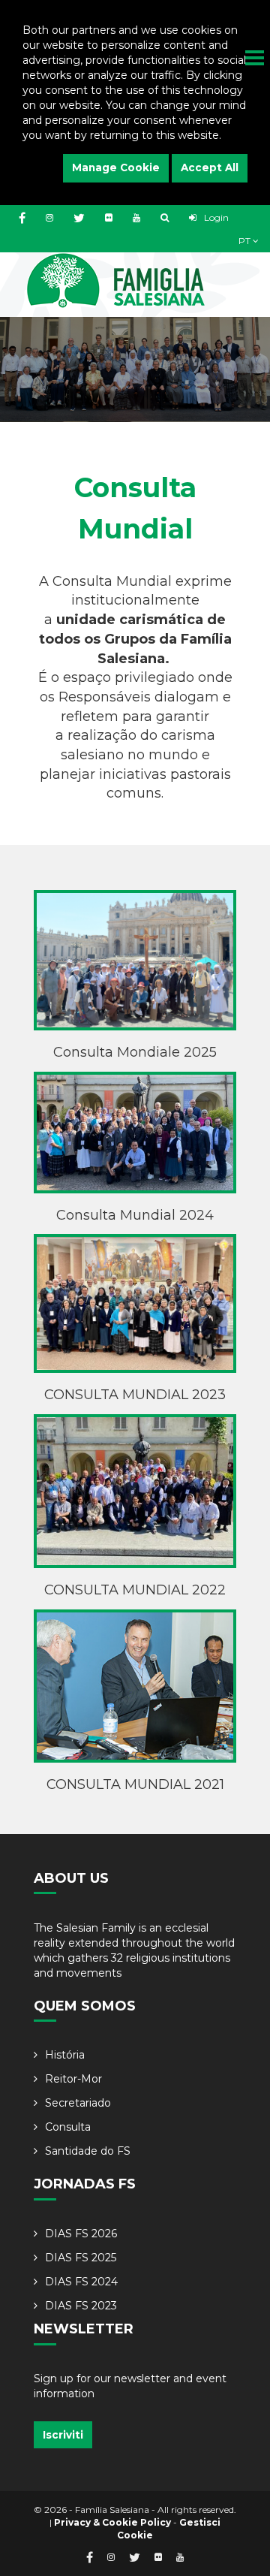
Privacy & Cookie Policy (112, 2522)
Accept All (210, 167)
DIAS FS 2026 (81, 2234)
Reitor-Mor (73, 2079)
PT (246, 241)
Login (215, 217)
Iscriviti (63, 2435)
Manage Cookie (116, 167)
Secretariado (78, 2103)
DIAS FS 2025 (81, 2258)
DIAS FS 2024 (81, 2282)
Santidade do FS (88, 2151)
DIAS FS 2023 (81, 2306)
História (65, 2055)
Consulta (68, 2127)
